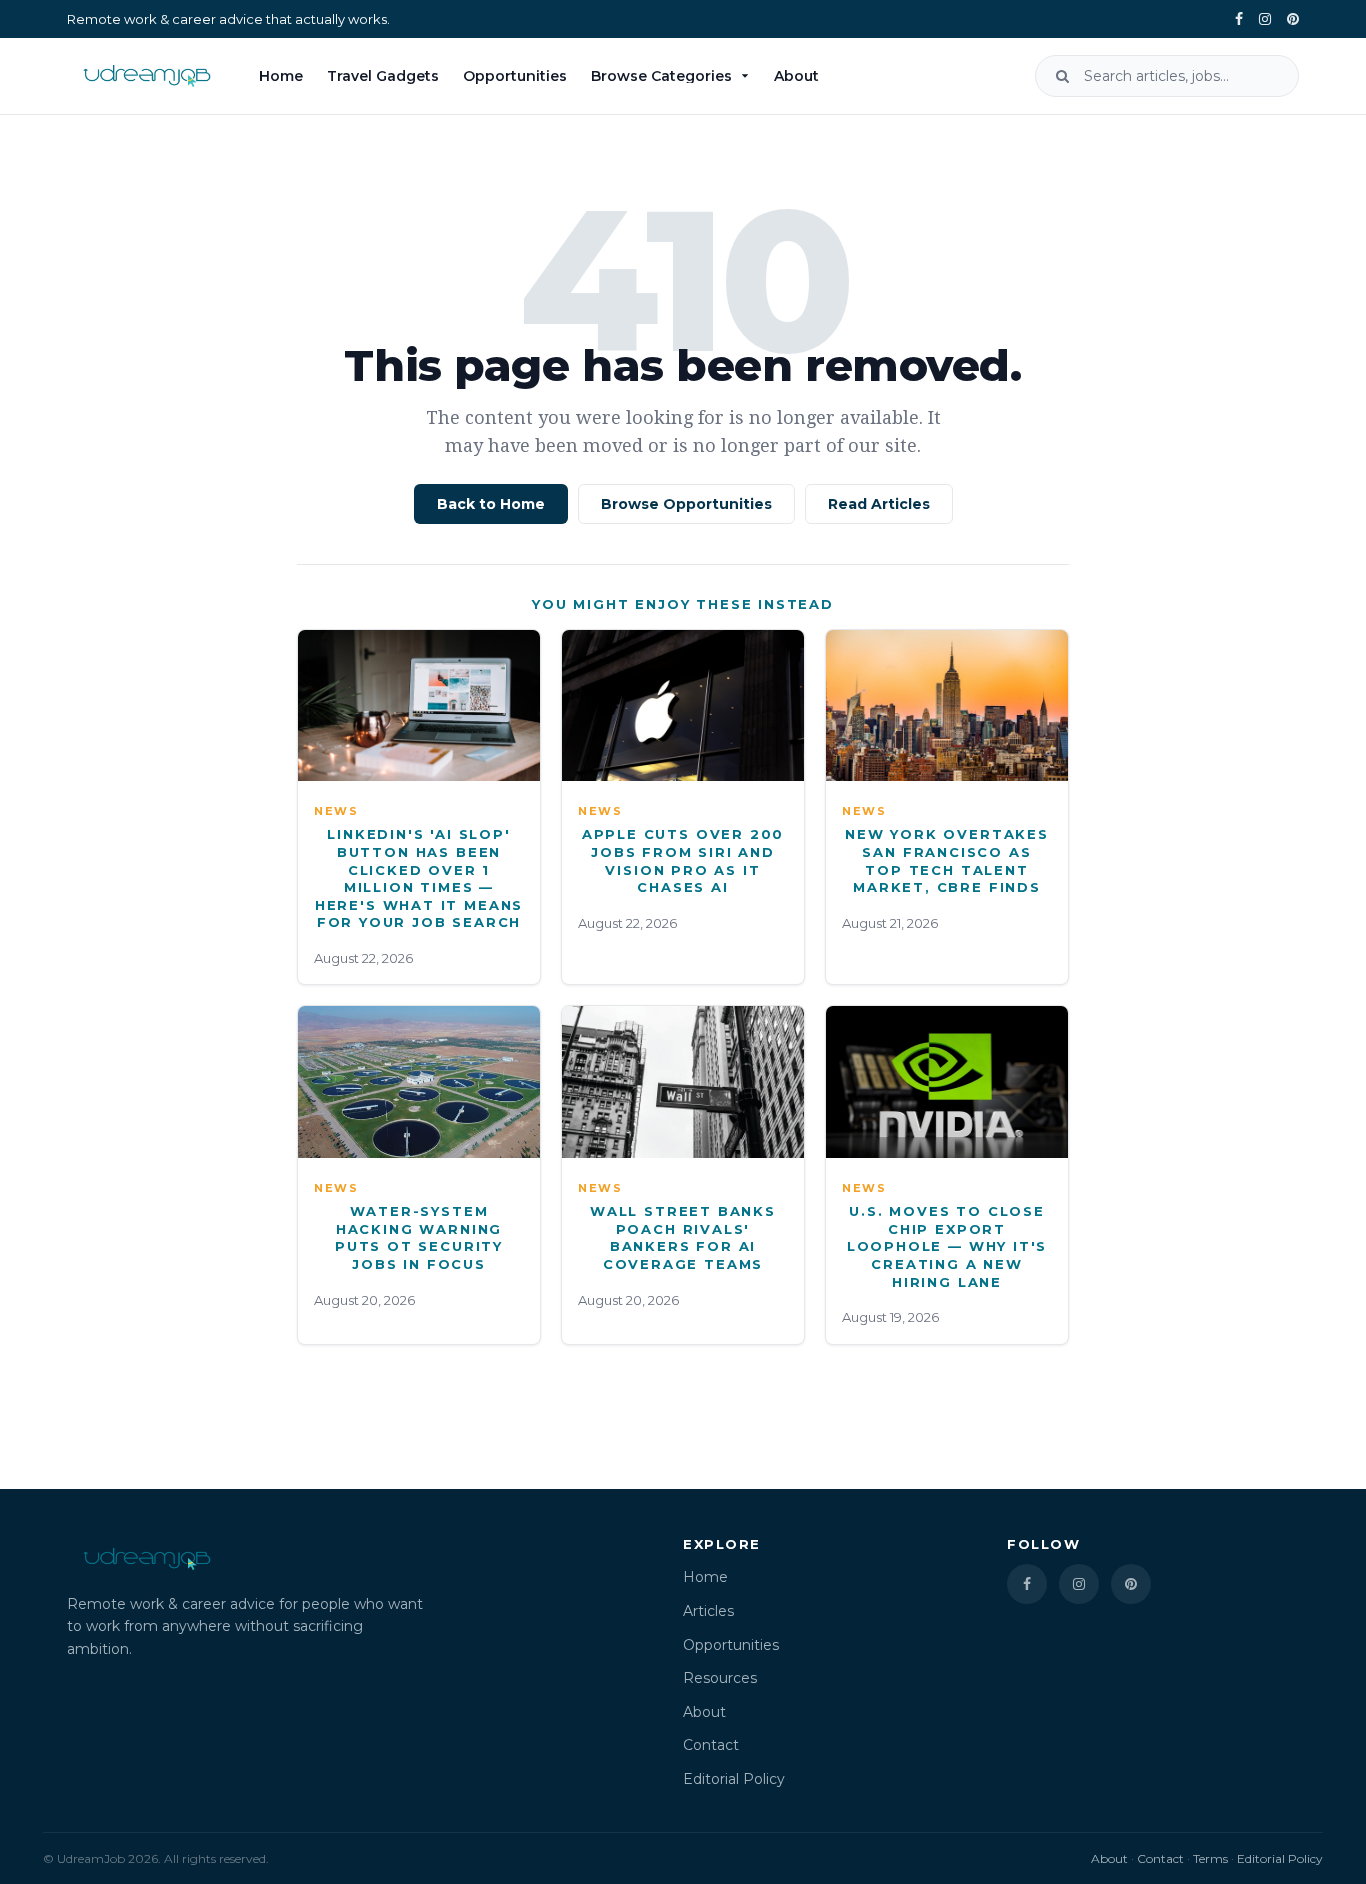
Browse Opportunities (686, 504)
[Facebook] (1239, 19)
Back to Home (491, 504)
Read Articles (879, 504)
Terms (1210, 1858)
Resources (720, 1678)
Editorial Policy (734, 1779)
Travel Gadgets (383, 76)
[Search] (1062, 76)
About (796, 76)
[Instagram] (1265, 19)
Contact (711, 1745)
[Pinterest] (1293, 19)
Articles (708, 1611)
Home (281, 76)
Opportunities (515, 76)
